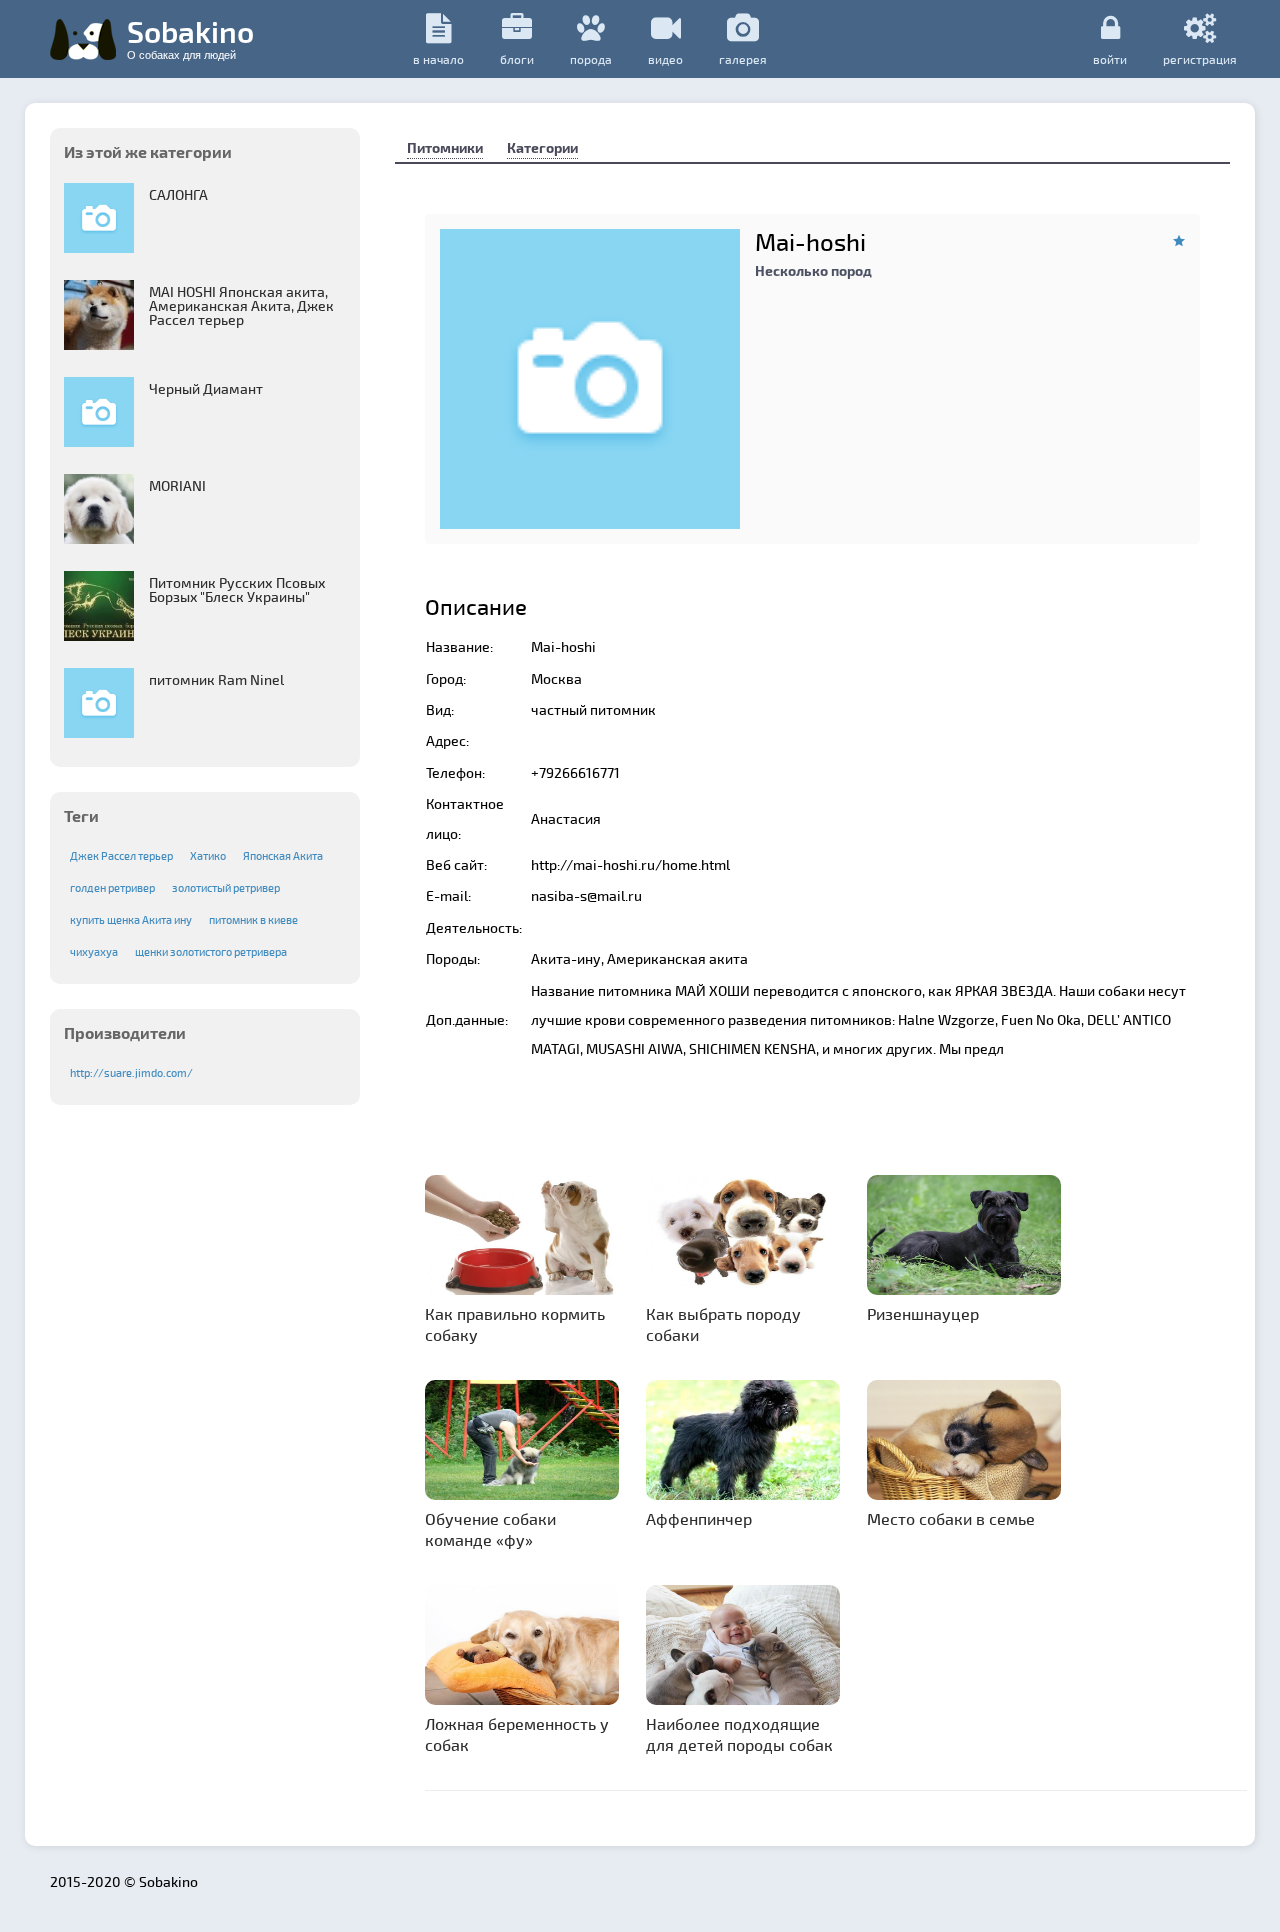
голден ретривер (112, 887)
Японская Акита (283, 855)
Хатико (208, 855)
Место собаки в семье (951, 1518)
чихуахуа (94, 951)
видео (665, 59)
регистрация (1200, 58)
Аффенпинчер (699, 1518)
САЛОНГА (178, 194)
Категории (542, 147)
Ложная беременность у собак (517, 1734)
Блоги (517, 59)
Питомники (445, 147)
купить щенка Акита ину (131, 919)
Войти (1110, 58)
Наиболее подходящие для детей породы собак (739, 1734)
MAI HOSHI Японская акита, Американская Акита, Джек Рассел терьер (241, 305)
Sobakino (190, 37)
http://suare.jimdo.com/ (131, 1072)
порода (591, 59)
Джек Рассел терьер (121, 855)
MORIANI (177, 485)
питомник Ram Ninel (216, 679)
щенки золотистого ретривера (211, 951)
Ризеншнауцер (923, 1313)
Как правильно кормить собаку (515, 1324)
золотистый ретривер (226, 887)
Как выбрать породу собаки (723, 1324)
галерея (743, 59)
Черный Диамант (206, 388)
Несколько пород (813, 270)
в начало (438, 59)
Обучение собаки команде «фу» (490, 1529)
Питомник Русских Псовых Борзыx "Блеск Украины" (237, 589)
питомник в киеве (253, 919)
